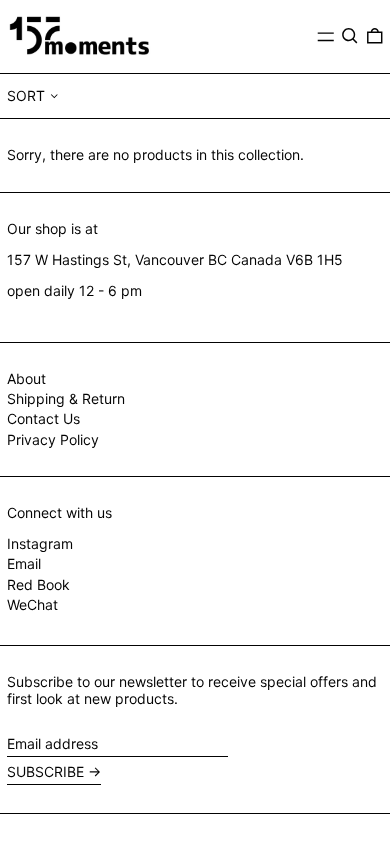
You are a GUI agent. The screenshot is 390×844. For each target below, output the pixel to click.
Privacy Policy (53, 439)
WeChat (32, 605)
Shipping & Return (66, 398)
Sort (26, 95)
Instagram (40, 544)
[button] (350, 36)
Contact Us (43, 418)
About (26, 378)
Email (24, 564)
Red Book (38, 585)
